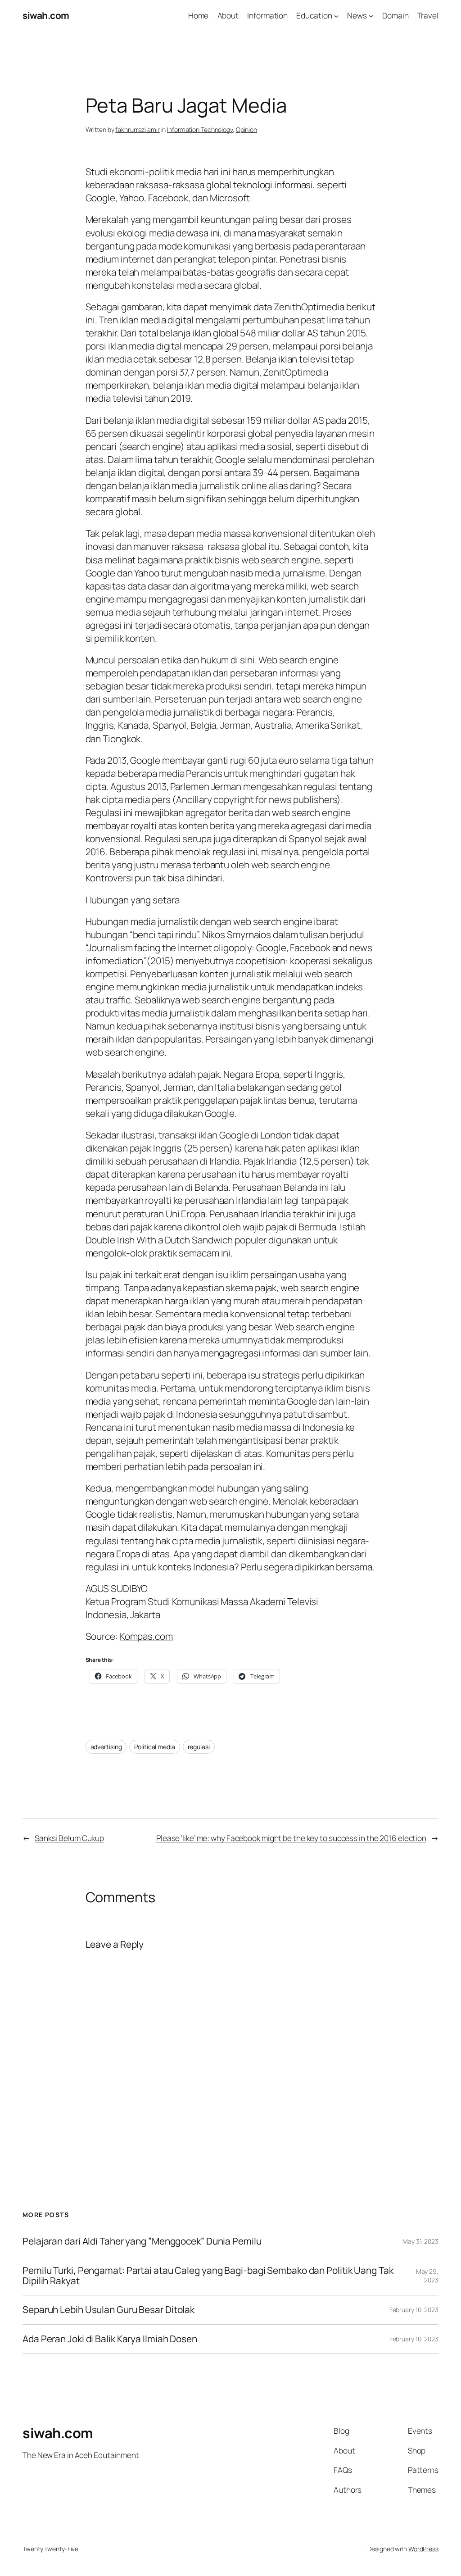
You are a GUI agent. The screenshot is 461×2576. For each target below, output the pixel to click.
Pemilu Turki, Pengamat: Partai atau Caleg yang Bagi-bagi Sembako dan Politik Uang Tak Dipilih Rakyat (208, 2276)
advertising (106, 1747)
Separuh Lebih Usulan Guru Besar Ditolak (108, 2310)
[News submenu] (371, 15)
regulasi (199, 1747)
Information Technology (200, 129)
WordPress (423, 2549)
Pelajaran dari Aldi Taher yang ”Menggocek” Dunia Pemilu (142, 2241)
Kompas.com (146, 1636)
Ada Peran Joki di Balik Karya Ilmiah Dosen (110, 2339)
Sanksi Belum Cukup (69, 1838)
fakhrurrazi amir (137, 129)
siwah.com (46, 15)
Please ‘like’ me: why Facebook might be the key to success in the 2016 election (291, 1838)
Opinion (246, 129)
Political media (155, 1747)
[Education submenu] (336, 15)
